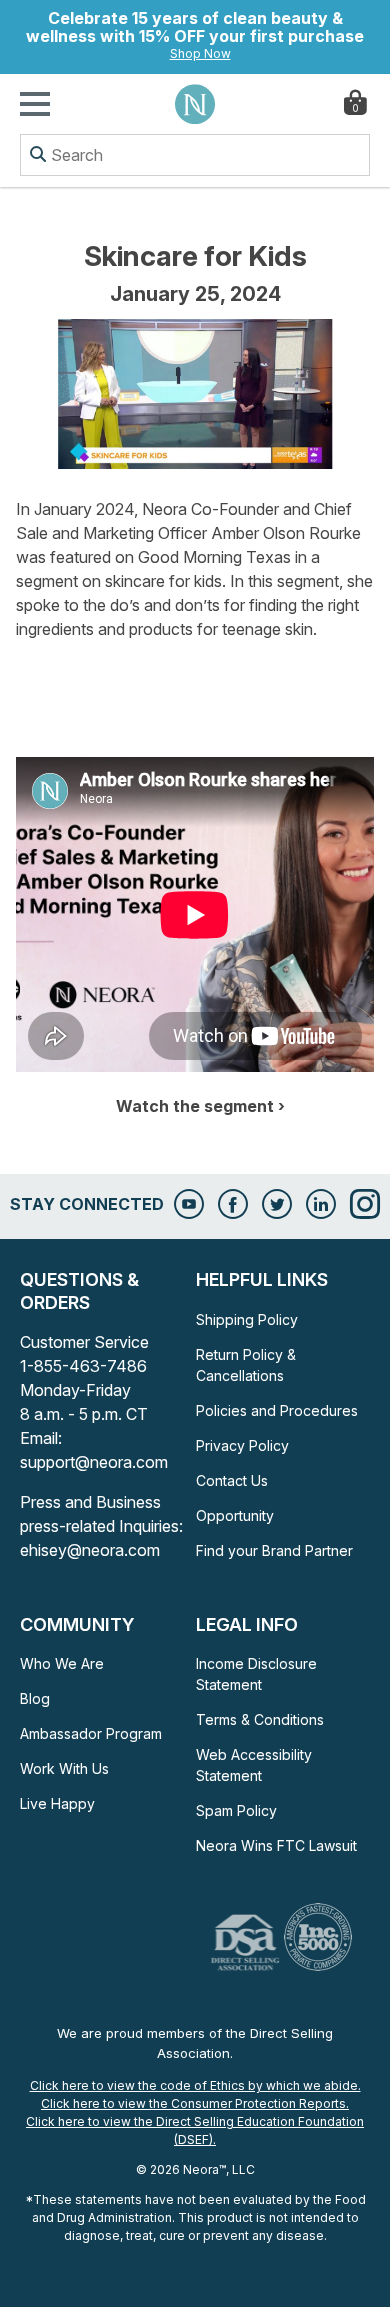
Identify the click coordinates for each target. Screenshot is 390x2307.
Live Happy (57, 1803)
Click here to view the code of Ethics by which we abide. (195, 2085)
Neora (195, 104)
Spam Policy (236, 1810)
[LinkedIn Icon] (321, 1204)
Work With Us (64, 1768)
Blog (35, 1698)
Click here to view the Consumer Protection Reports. (195, 2103)
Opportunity (235, 1515)
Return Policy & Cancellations (246, 1365)
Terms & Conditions (260, 1719)
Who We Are (62, 1663)
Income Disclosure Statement (256, 1674)
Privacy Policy (242, 1445)
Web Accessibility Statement (254, 1765)
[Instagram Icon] (365, 1204)
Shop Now (200, 53)
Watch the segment (195, 1106)
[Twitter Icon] (277, 1204)
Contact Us (232, 1480)
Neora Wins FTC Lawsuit (276, 1845)
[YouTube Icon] (189, 1204)
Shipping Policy (247, 1319)
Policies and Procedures (277, 1410)
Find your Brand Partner (274, 1550)
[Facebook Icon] (233, 1204)
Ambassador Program (91, 1733)
